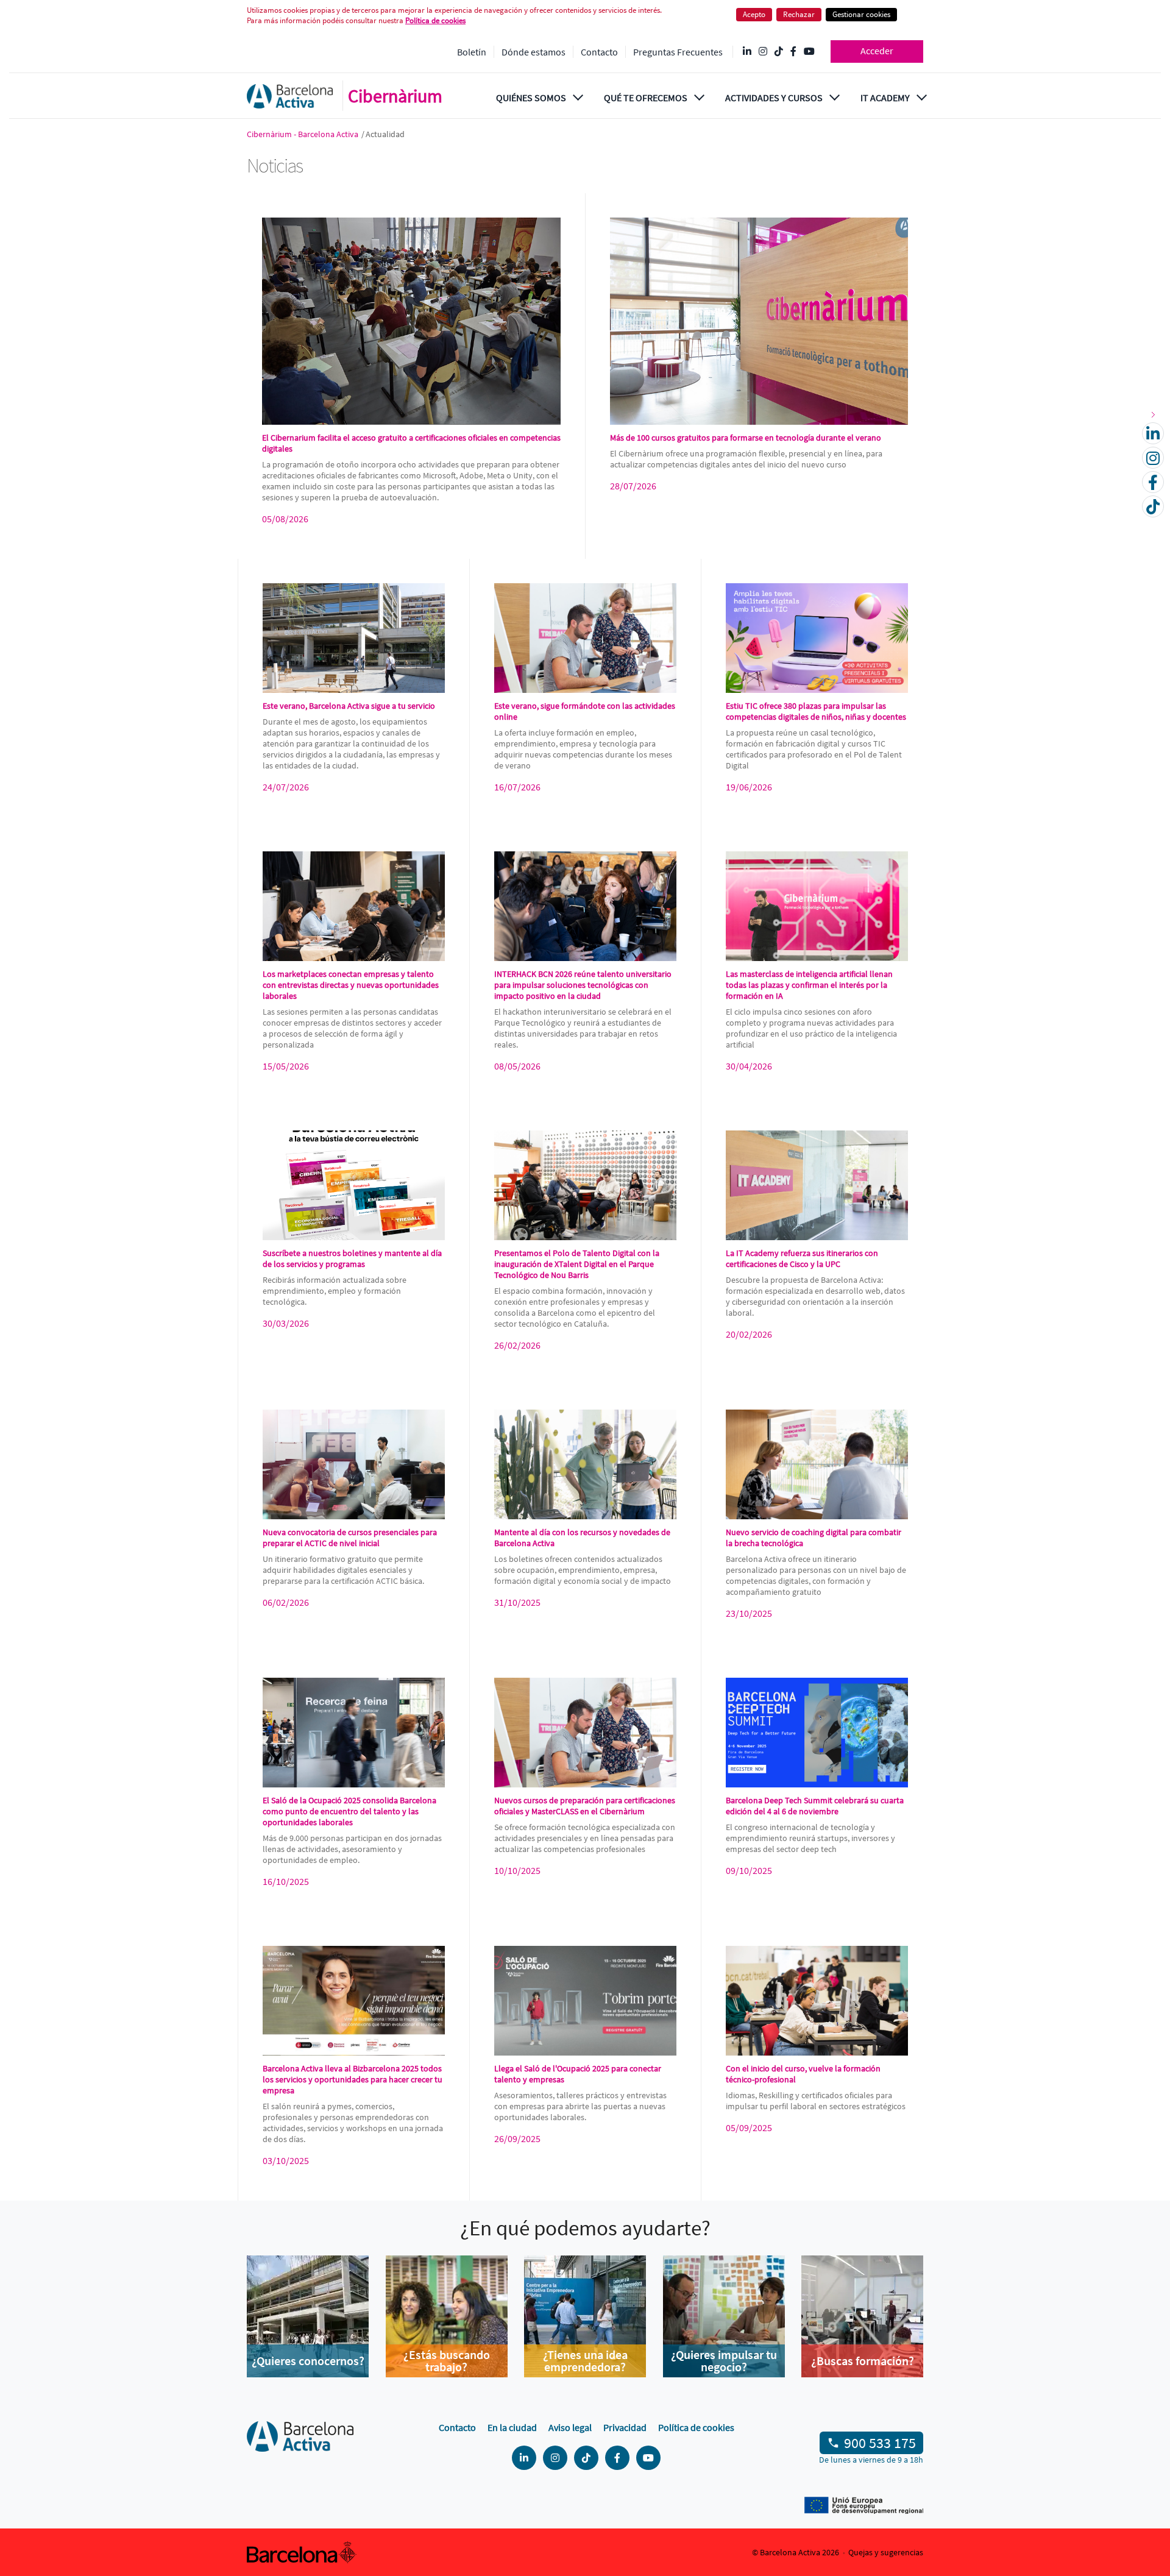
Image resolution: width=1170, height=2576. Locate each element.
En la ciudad (512, 2427)
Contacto (599, 52)
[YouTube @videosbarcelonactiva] (809, 52)
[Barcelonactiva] (290, 96)
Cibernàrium (395, 96)
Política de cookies (696, 2427)
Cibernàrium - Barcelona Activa (303, 134)
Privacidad (625, 2427)
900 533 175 (880, 2443)
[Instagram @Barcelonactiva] (763, 52)
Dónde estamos (534, 52)
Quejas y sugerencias (886, 2552)
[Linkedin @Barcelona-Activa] (747, 52)
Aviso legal (570, 2427)
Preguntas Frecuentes (678, 52)
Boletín (472, 52)
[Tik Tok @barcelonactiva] (779, 52)
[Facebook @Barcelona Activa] (793, 52)
